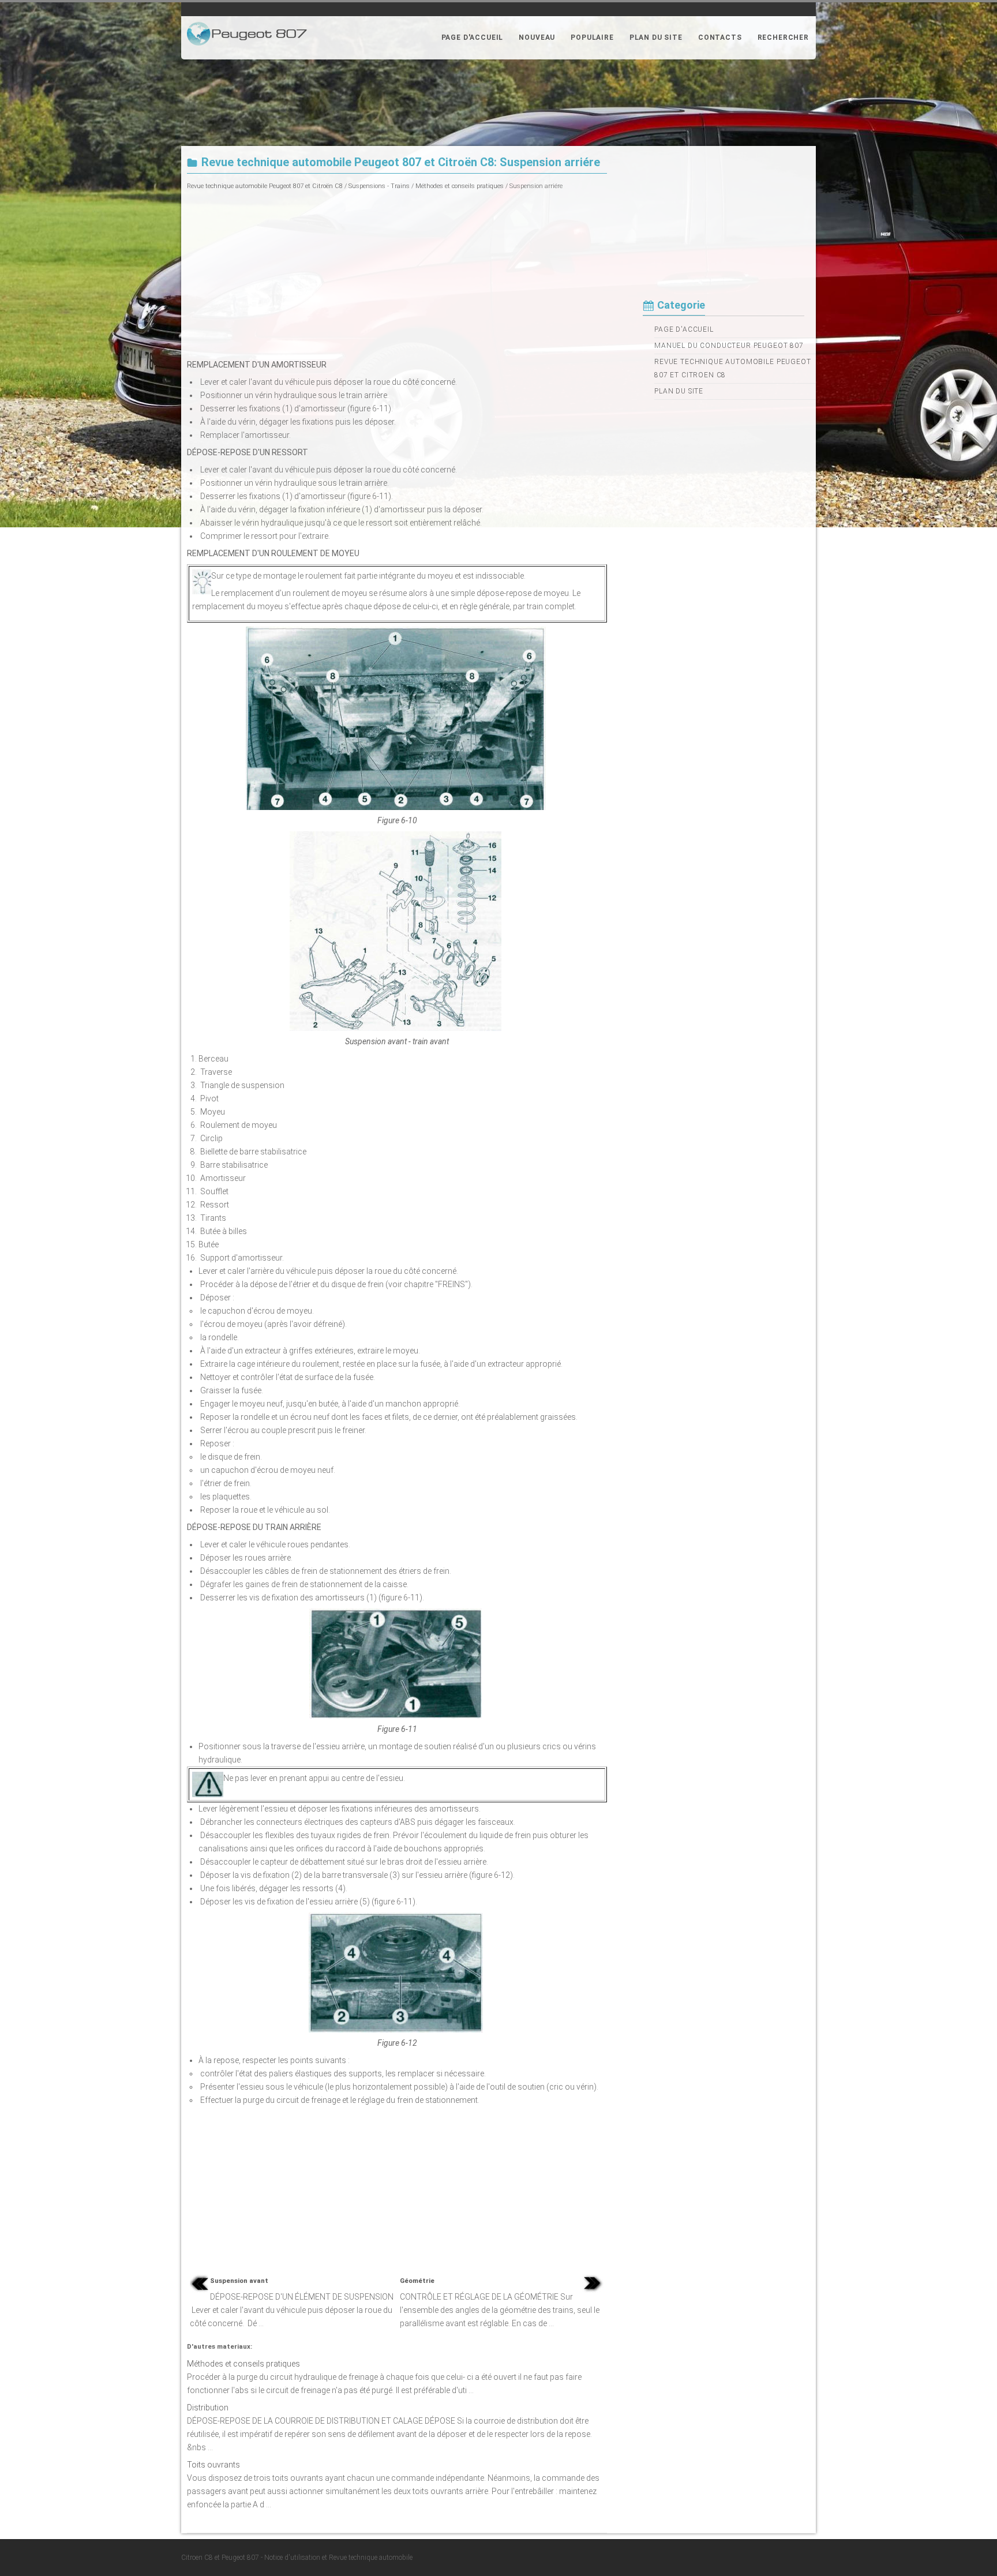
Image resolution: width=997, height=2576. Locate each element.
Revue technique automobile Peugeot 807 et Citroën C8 (265, 186)
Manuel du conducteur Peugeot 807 (729, 346)
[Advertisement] (397, 273)
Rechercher (783, 38)
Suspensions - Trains (379, 186)
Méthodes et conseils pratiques (460, 186)
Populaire (592, 38)
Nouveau (537, 38)
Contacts (720, 38)
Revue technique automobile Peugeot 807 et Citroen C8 (733, 368)
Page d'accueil (473, 38)
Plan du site (656, 38)
